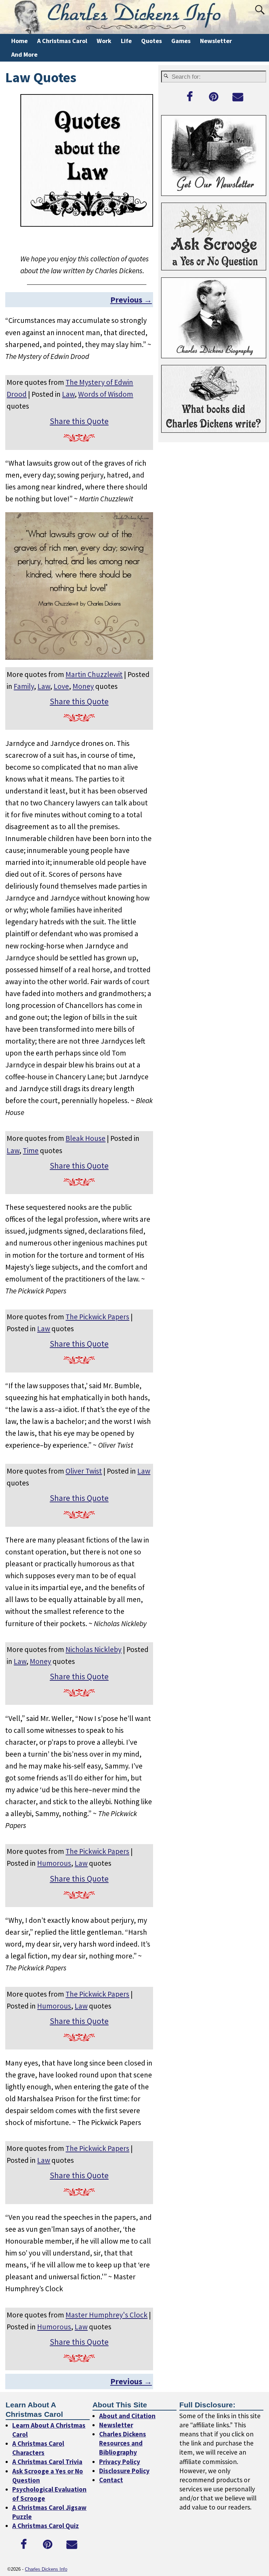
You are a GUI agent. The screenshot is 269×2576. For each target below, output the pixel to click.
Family (24, 686)
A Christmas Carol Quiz (46, 2526)
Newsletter (216, 41)
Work (104, 41)
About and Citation (127, 2416)
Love (61, 686)
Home (19, 41)
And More (24, 54)
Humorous (54, 1863)
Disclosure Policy (124, 2470)
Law (68, 394)
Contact (111, 2479)
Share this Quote (79, 421)
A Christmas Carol (62, 41)
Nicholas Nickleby (94, 1649)
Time (31, 1151)
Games (181, 41)
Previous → (131, 300)
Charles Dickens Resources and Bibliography (123, 2443)
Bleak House (85, 1138)
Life (126, 41)
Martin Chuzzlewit (94, 674)
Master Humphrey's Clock (106, 2315)
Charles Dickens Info (46, 2569)
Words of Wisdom (106, 394)
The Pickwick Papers (97, 1317)
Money (83, 686)
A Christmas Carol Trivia (47, 2462)
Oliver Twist (84, 1471)
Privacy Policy (120, 2461)
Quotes (151, 41)
